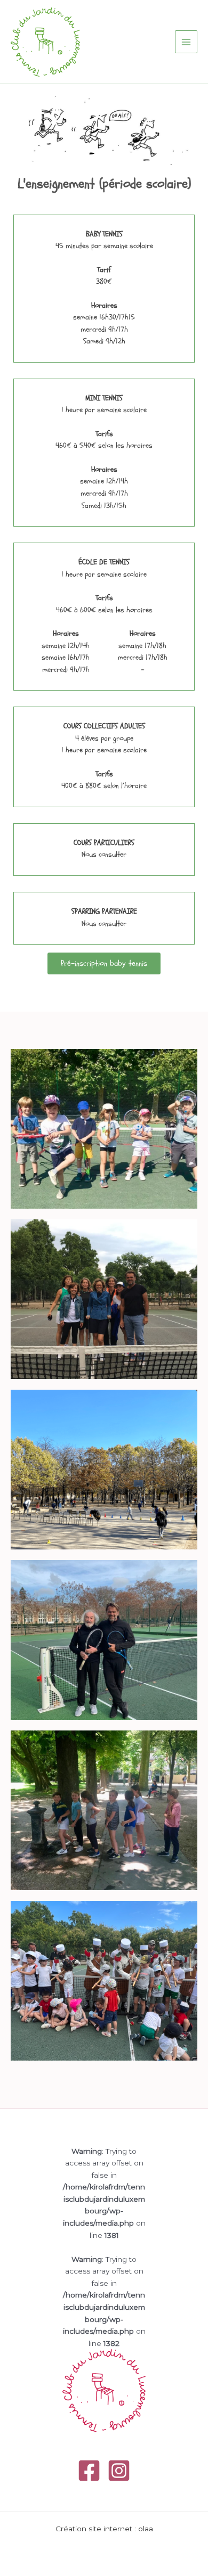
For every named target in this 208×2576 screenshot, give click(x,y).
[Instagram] (119, 2471)
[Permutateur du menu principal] (186, 42)
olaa (146, 2529)
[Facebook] (89, 2471)
